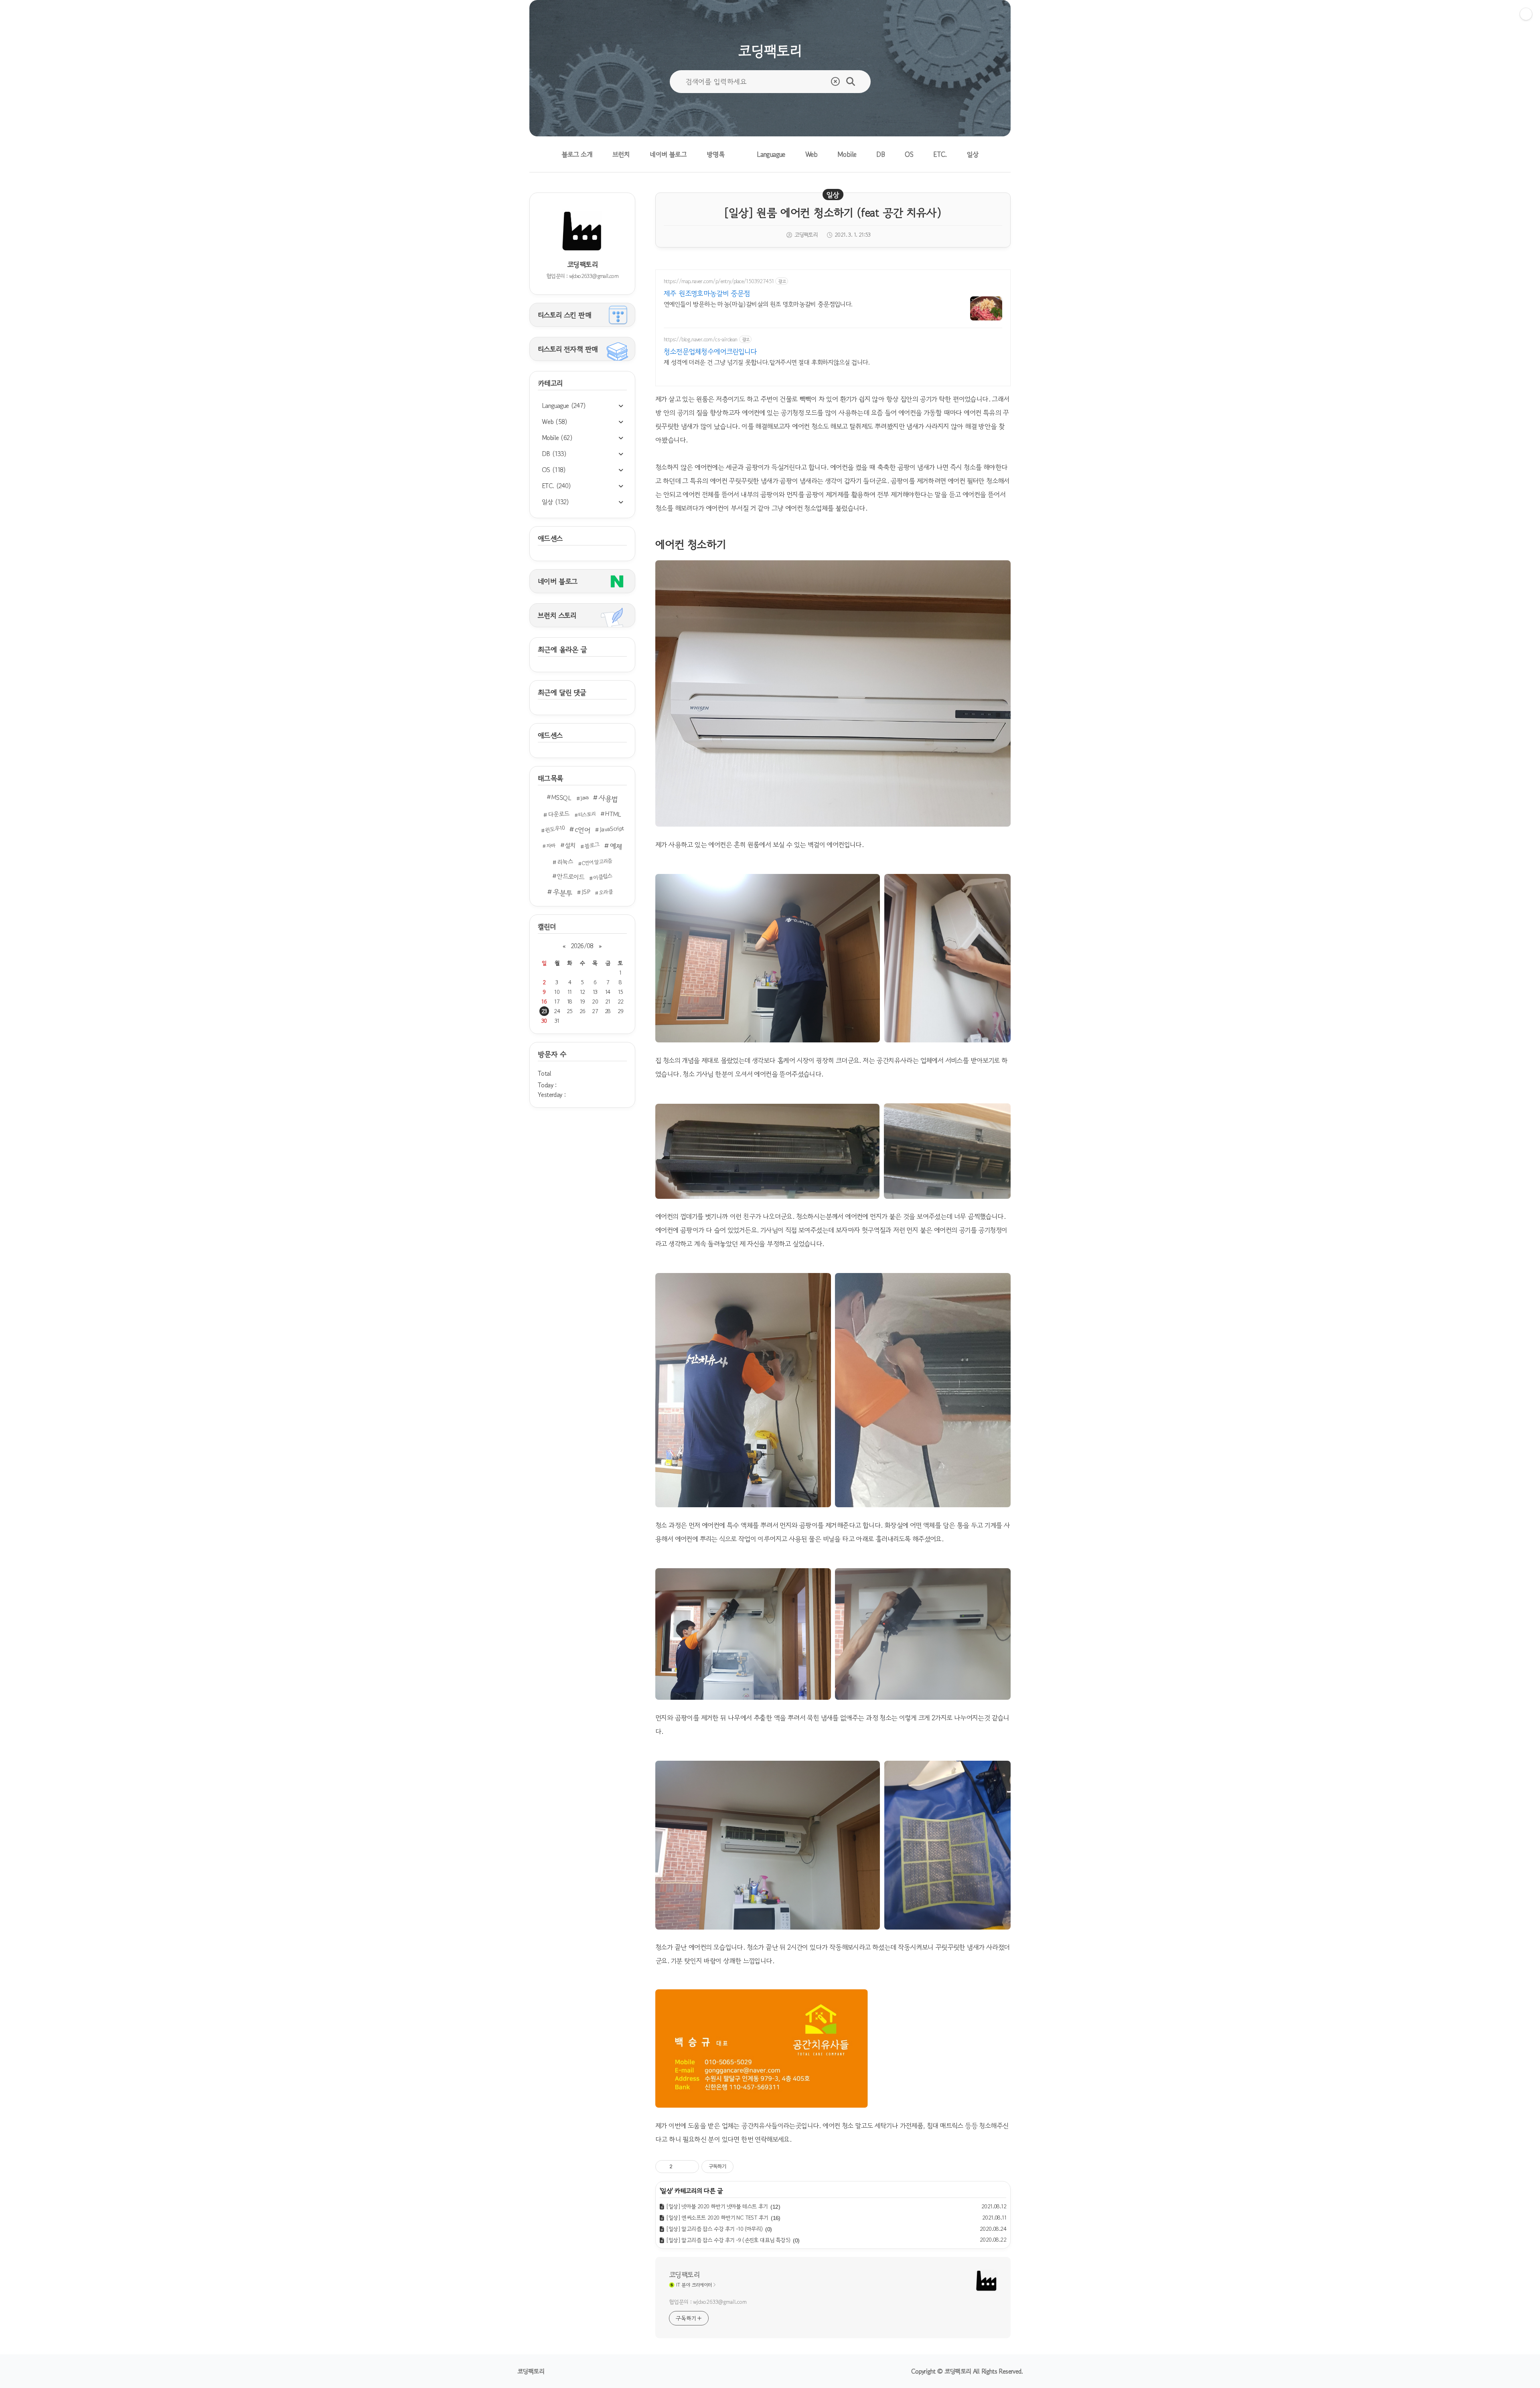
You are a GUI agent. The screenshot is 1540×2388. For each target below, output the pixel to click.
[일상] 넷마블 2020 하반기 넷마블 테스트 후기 (717, 2206)
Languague (771, 154)
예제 (616, 846)
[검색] (851, 81)
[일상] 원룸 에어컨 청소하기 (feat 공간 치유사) (833, 213)
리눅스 (565, 862)
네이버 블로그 (668, 154)
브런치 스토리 (557, 615)
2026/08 (582, 946)
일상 (973, 154)
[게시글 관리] (690, 2167)
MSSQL (561, 798)
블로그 (592, 845)
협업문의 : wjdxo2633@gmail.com (708, 2302)
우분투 (562, 892)
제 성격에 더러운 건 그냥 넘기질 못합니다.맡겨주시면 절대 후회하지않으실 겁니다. (767, 362)
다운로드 (559, 814)
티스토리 (587, 814)
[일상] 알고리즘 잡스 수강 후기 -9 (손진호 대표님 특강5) (728, 2240)
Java (584, 798)
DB (880, 154)
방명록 (716, 154)
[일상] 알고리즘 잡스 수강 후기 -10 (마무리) (714, 2229)
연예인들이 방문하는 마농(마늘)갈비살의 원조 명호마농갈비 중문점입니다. (758, 304)
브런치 (621, 154)
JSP (586, 892)
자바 (551, 846)
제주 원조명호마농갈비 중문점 (707, 293)
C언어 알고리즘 (597, 862)
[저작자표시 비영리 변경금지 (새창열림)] (744, 2167)
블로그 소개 (577, 154)
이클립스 (603, 876)
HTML (613, 814)
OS (909, 154)
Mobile (847, 154)
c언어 (583, 830)
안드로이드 (570, 877)
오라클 (606, 892)
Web (811, 154)
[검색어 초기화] (835, 81)
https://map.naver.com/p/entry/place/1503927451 (719, 281)
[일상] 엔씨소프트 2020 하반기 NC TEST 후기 (717, 2218)
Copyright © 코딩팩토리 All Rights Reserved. (967, 2371)
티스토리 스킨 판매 (564, 315)
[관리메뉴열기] (1526, 14)
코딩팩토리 (684, 2274)
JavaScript (612, 829)
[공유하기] (680, 2167)
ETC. (940, 154)
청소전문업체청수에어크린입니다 (710, 351)
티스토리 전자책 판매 (568, 349)
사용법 (608, 799)
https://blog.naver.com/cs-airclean (701, 340)
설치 (570, 845)
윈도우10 (555, 829)
